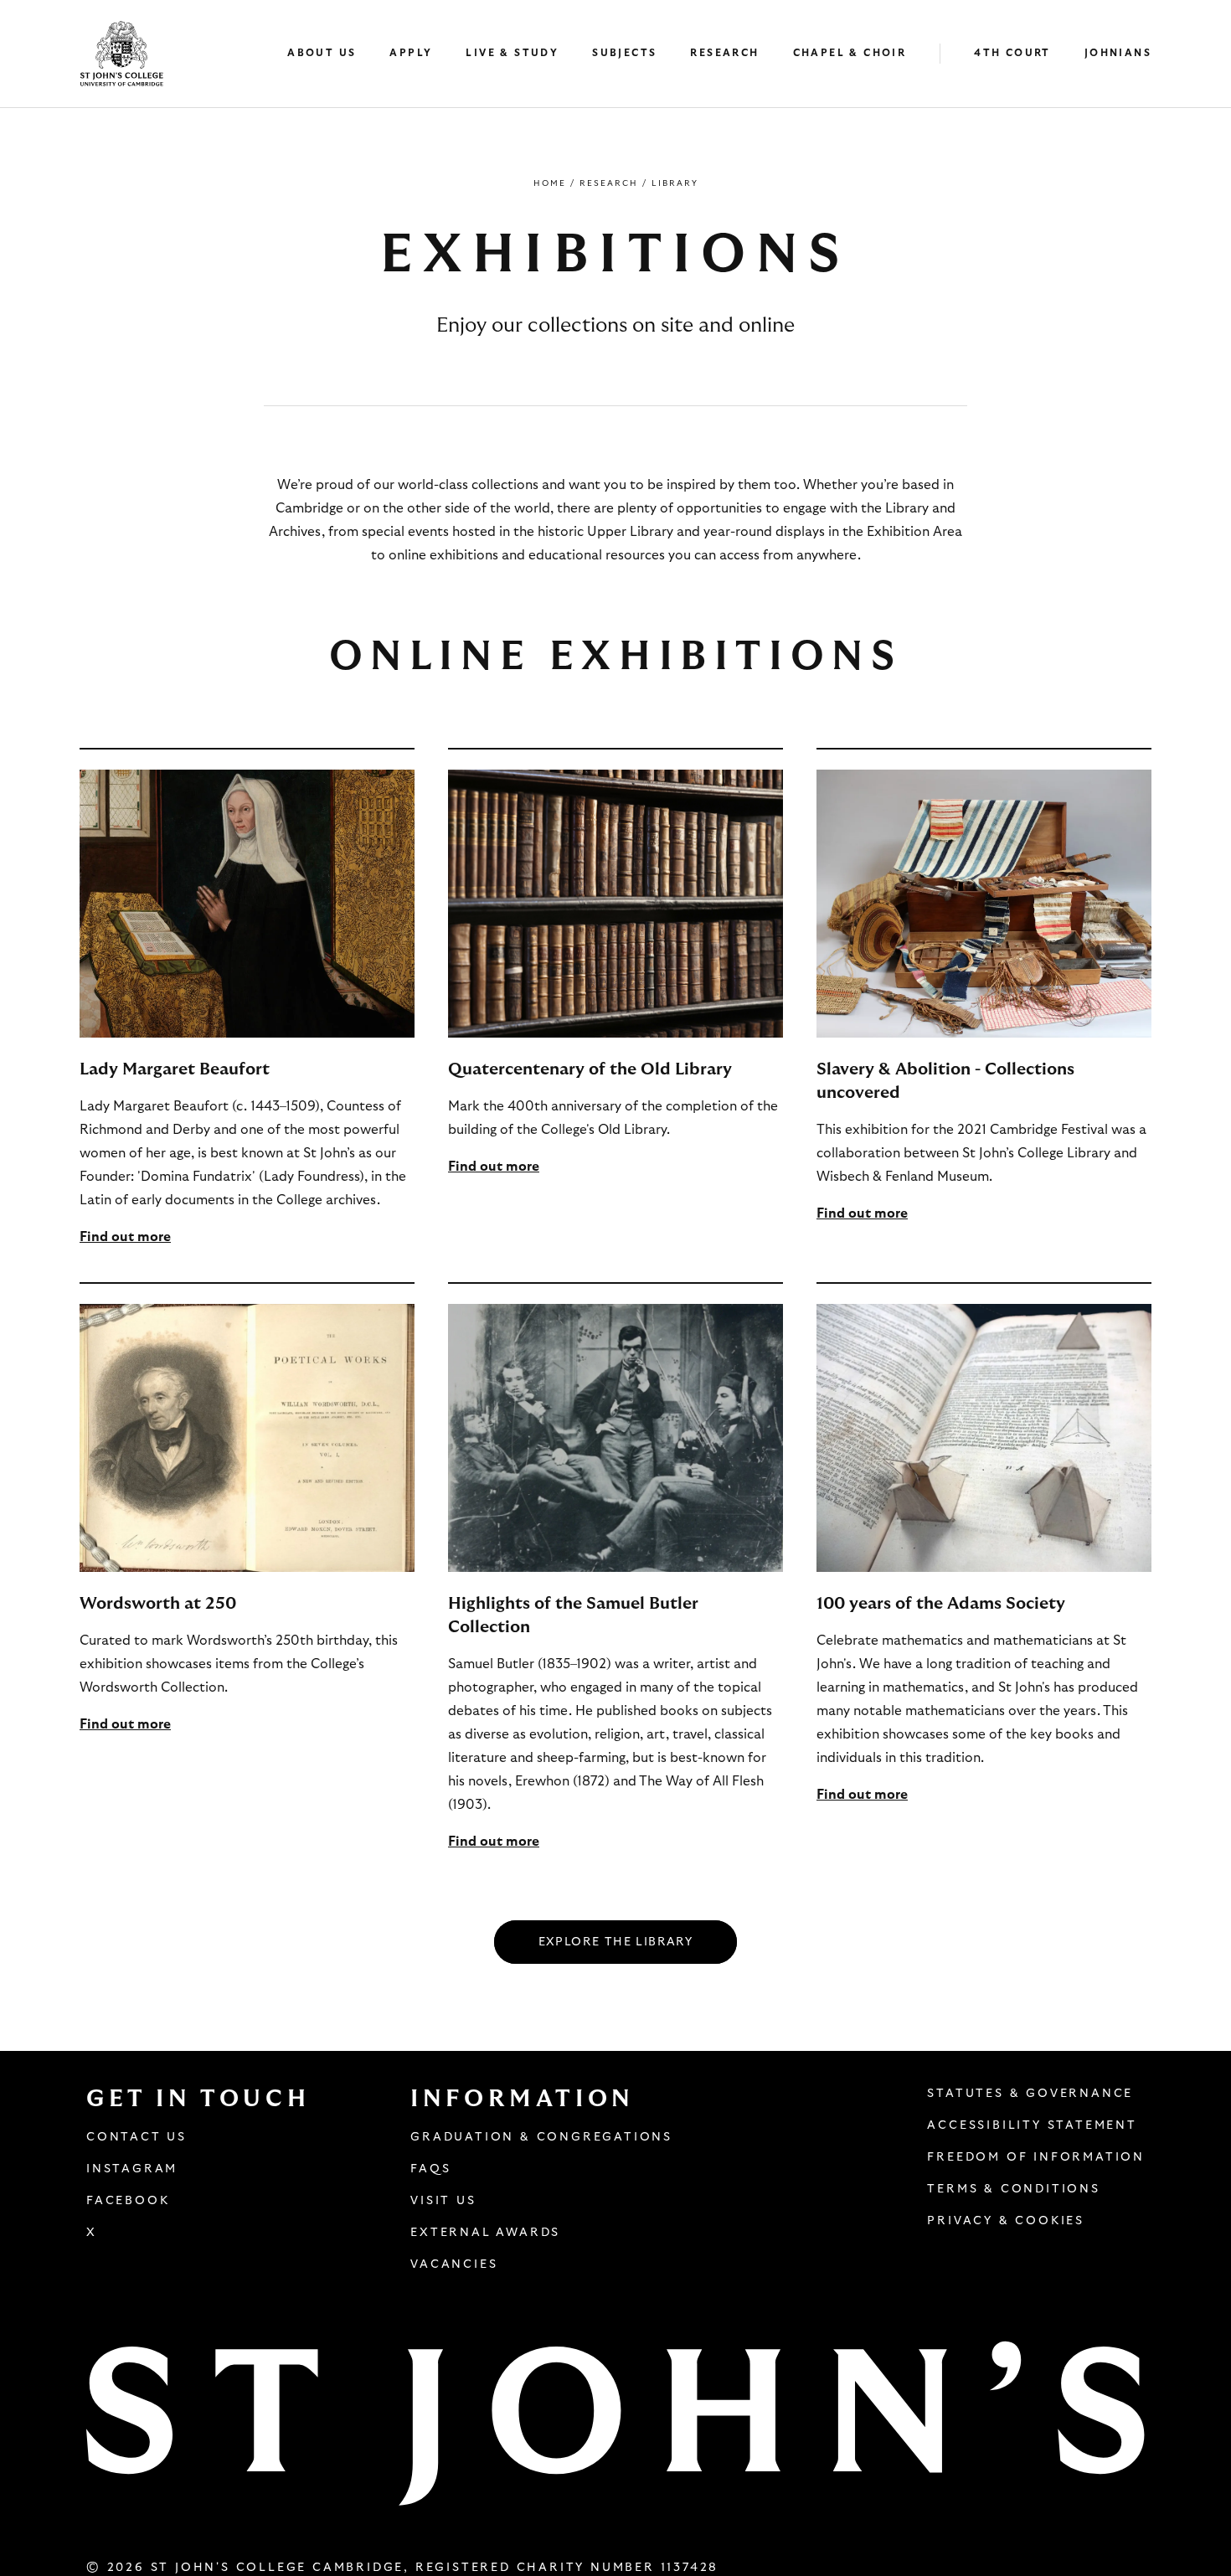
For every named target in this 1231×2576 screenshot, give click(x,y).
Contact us (136, 2137)
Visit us (443, 2201)
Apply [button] (411, 53)
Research (609, 183)
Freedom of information (1036, 2157)
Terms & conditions (1013, 2189)
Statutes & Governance (1030, 2094)
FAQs (430, 2169)
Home (550, 183)
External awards (485, 2233)
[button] (330, 54)
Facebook (128, 2201)
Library (675, 183)
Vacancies (454, 2264)
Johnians (1118, 53)
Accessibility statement (1032, 2125)
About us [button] (322, 53)
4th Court (1012, 53)
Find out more (125, 1237)
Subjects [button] (624, 53)
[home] (122, 54)
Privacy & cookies (1006, 2221)
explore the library (616, 1942)
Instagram (132, 2169)
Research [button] (724, 53)
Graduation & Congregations (541, 2137)
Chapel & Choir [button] (850, 53)
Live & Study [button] (512, 53)
